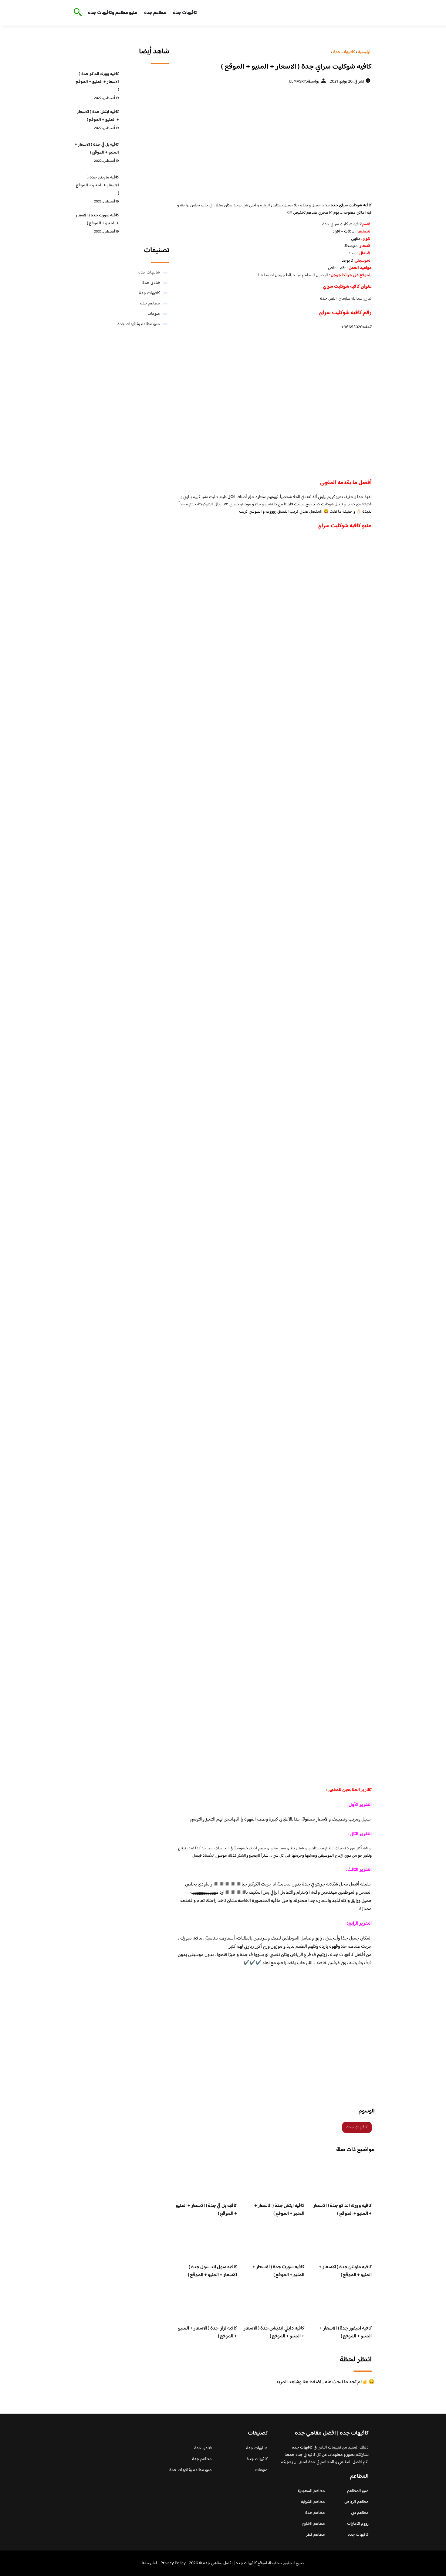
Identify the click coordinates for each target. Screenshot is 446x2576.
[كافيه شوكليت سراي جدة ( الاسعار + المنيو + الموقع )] (274, 143)
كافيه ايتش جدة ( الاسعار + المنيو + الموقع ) (279, 2210)
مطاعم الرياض (356, 2502)
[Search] (77, 13)
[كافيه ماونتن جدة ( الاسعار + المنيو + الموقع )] (146, 187)
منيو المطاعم (358, 2491)
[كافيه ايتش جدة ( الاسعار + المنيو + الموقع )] (146, 121)
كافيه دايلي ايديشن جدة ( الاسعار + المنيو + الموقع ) (274, 2332)
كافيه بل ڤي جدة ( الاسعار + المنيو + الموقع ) (206, 2210)
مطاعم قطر (316, 2535)
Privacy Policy (173, 2563)
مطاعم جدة (155, 13)
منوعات (154, 314)
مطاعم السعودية (311, 2491)
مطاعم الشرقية (313, 2502)
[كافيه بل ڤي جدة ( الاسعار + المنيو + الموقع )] (146, 154)
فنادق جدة (151, 283)
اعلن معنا (149, 2563)
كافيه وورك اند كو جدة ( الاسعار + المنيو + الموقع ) (342, 2210)
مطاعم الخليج (314, 2524)
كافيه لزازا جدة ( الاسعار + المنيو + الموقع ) (208, 2332)
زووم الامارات (358, 2524)
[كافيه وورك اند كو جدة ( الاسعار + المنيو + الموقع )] (146, 83)
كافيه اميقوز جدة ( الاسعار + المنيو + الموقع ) (346, 2332)
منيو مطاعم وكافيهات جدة (113, 13)
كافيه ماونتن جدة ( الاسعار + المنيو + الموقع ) (345, 2271)
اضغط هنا (267, 275)
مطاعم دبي (360, 2513)
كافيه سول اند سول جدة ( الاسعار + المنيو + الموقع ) (212, 2271)
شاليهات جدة (149, 273)
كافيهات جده (358, 2535)
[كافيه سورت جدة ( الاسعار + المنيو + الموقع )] (146, 225)
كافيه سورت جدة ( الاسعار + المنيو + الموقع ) (278, 2271)
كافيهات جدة (185, 13)
